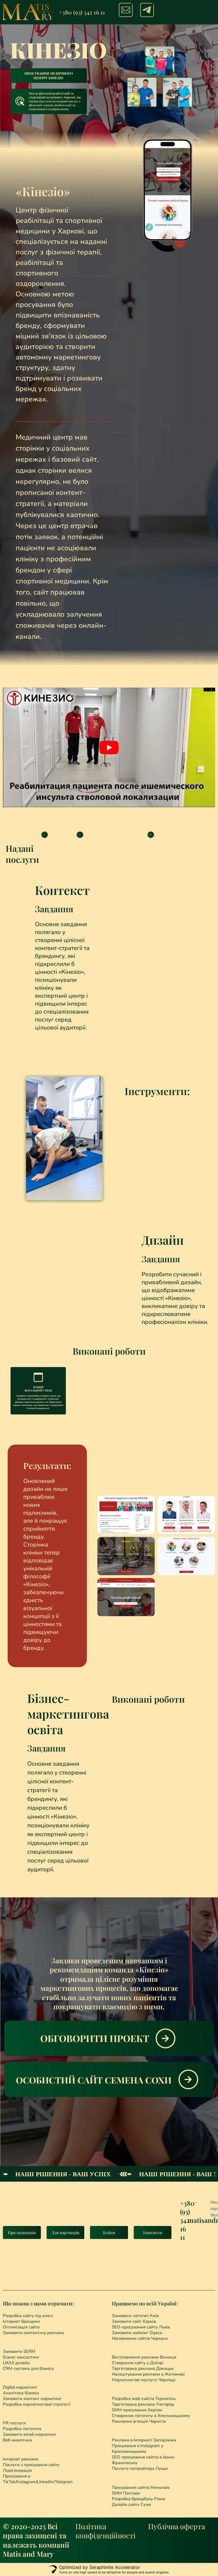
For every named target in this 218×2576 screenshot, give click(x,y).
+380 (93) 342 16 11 (82, 12)
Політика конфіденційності (105, 2531)
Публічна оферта (177, 2526)
